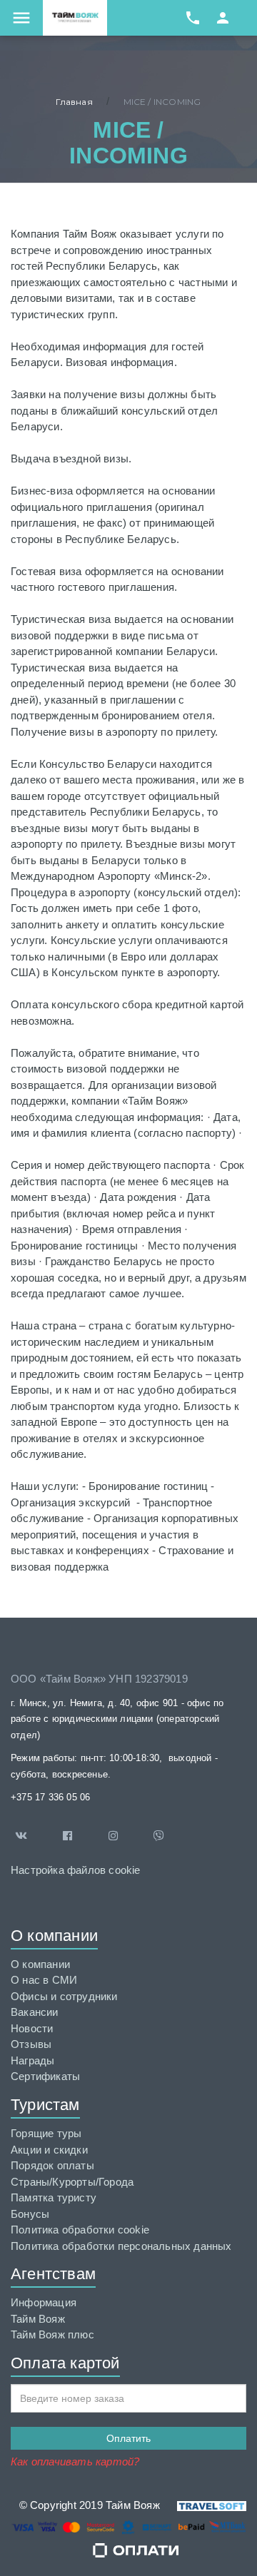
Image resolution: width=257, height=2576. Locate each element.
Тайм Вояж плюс (52, 2334)
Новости (32, 2028)
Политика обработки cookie (80, 2230)
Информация (44, 2302)
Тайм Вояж (38, 2319)
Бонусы (30, 2214)
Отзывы (31, 2044)
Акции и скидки (49, 2150)
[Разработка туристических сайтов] (203, 2505)
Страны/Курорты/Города (72, 2182)
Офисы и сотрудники (64, 1996)
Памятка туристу (54, 2197)
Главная (74, 102)
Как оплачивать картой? (75, 2461)
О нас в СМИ (44, 1980)
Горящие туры (46, 2133)
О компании (40, 1964)
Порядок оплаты (52, 2165)
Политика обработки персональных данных (121, 2246)
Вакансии (35, 2012)
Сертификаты (45, 2076)
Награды (32, 2060)
